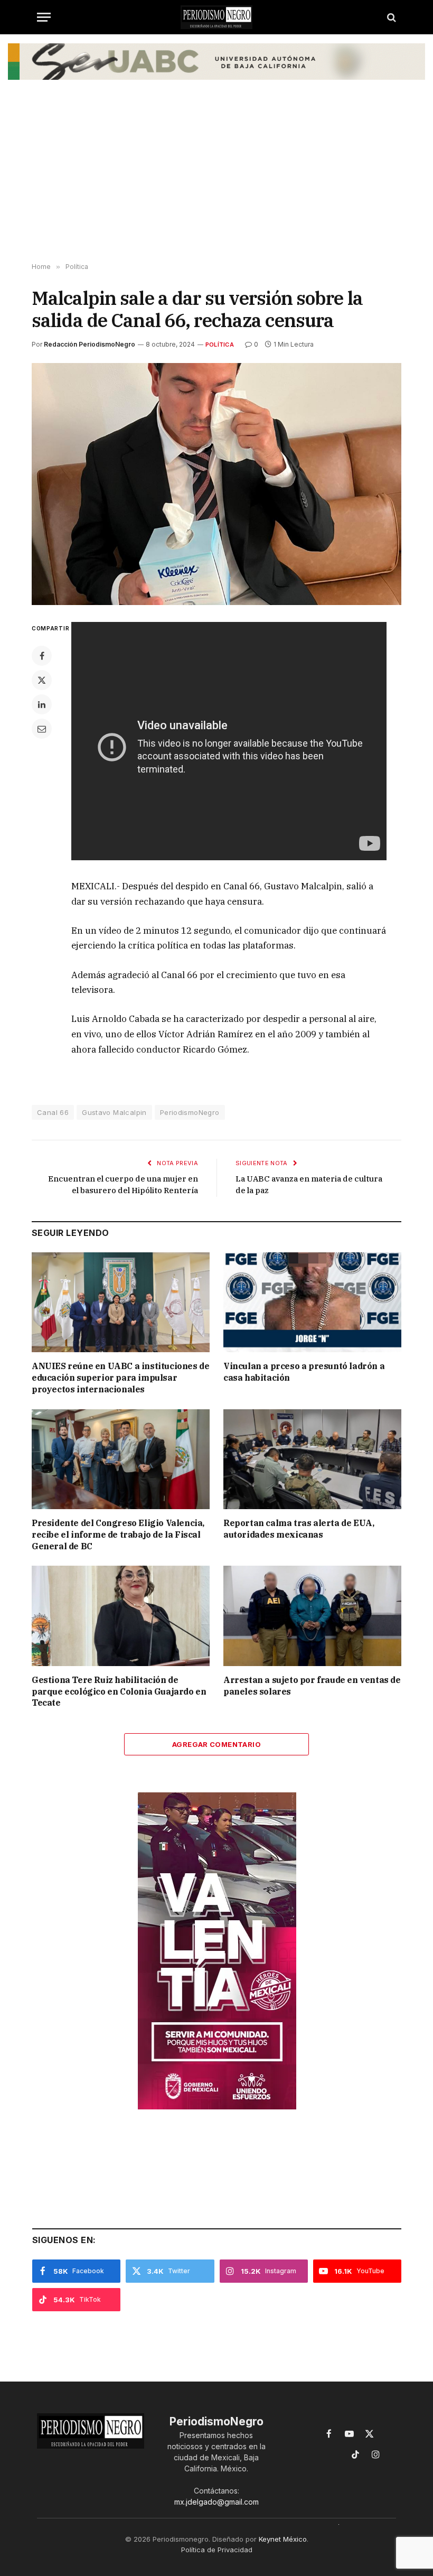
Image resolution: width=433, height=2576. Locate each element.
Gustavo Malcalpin (114, 1112)
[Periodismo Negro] (216, 17)
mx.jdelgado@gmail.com (216, 2502)
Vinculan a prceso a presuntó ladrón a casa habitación (304, 1372)
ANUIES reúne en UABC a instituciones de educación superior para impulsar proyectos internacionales (120, 1378)
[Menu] (44, 17)
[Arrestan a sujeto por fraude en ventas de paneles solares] (312, 1616)
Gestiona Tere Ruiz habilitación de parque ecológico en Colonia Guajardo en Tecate (119, 1691)
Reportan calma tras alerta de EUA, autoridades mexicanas (299, 1529)
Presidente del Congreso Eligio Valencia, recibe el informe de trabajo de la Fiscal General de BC (118, 1535)
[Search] (390, 17)
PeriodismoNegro (190, 1112)
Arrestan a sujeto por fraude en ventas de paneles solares (312, 1686)
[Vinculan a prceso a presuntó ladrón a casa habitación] (312, 1303)
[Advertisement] (216, 179)
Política (220, 345)
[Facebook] (42, 656)
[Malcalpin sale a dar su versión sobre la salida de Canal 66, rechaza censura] (216, 484)
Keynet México (283, 2539)
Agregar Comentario (216, 1744)
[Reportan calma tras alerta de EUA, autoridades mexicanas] (312, 1459)
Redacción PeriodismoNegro (90, 344)
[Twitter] (42, 680)
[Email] (42, 729)
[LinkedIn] (42, 704)
